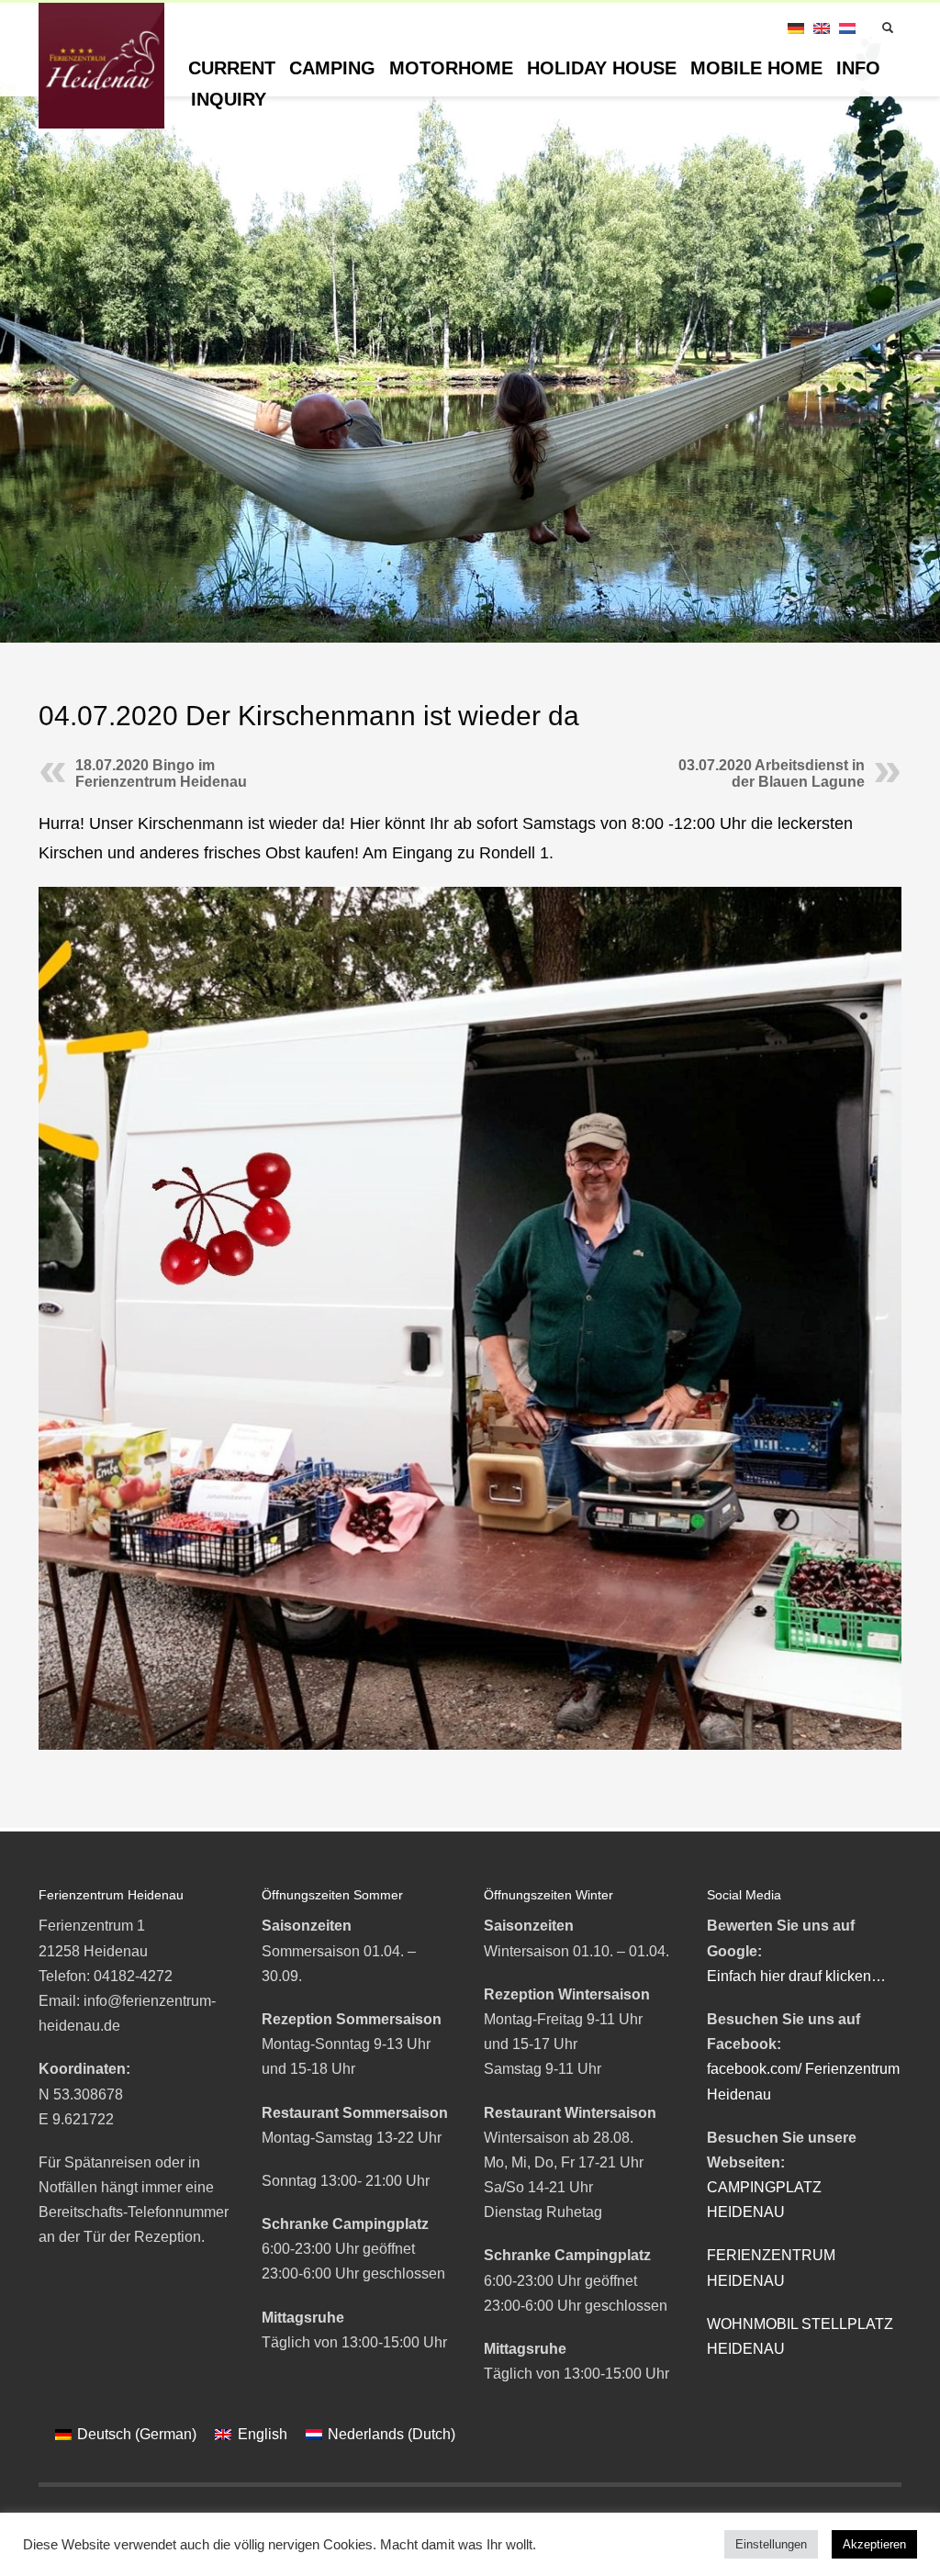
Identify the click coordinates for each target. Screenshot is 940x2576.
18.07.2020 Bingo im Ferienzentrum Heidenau (161, 773)
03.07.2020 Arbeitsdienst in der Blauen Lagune (772, 773)
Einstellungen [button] (771, 2544)
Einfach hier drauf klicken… (796, 1976)
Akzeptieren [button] (874, 2544)
